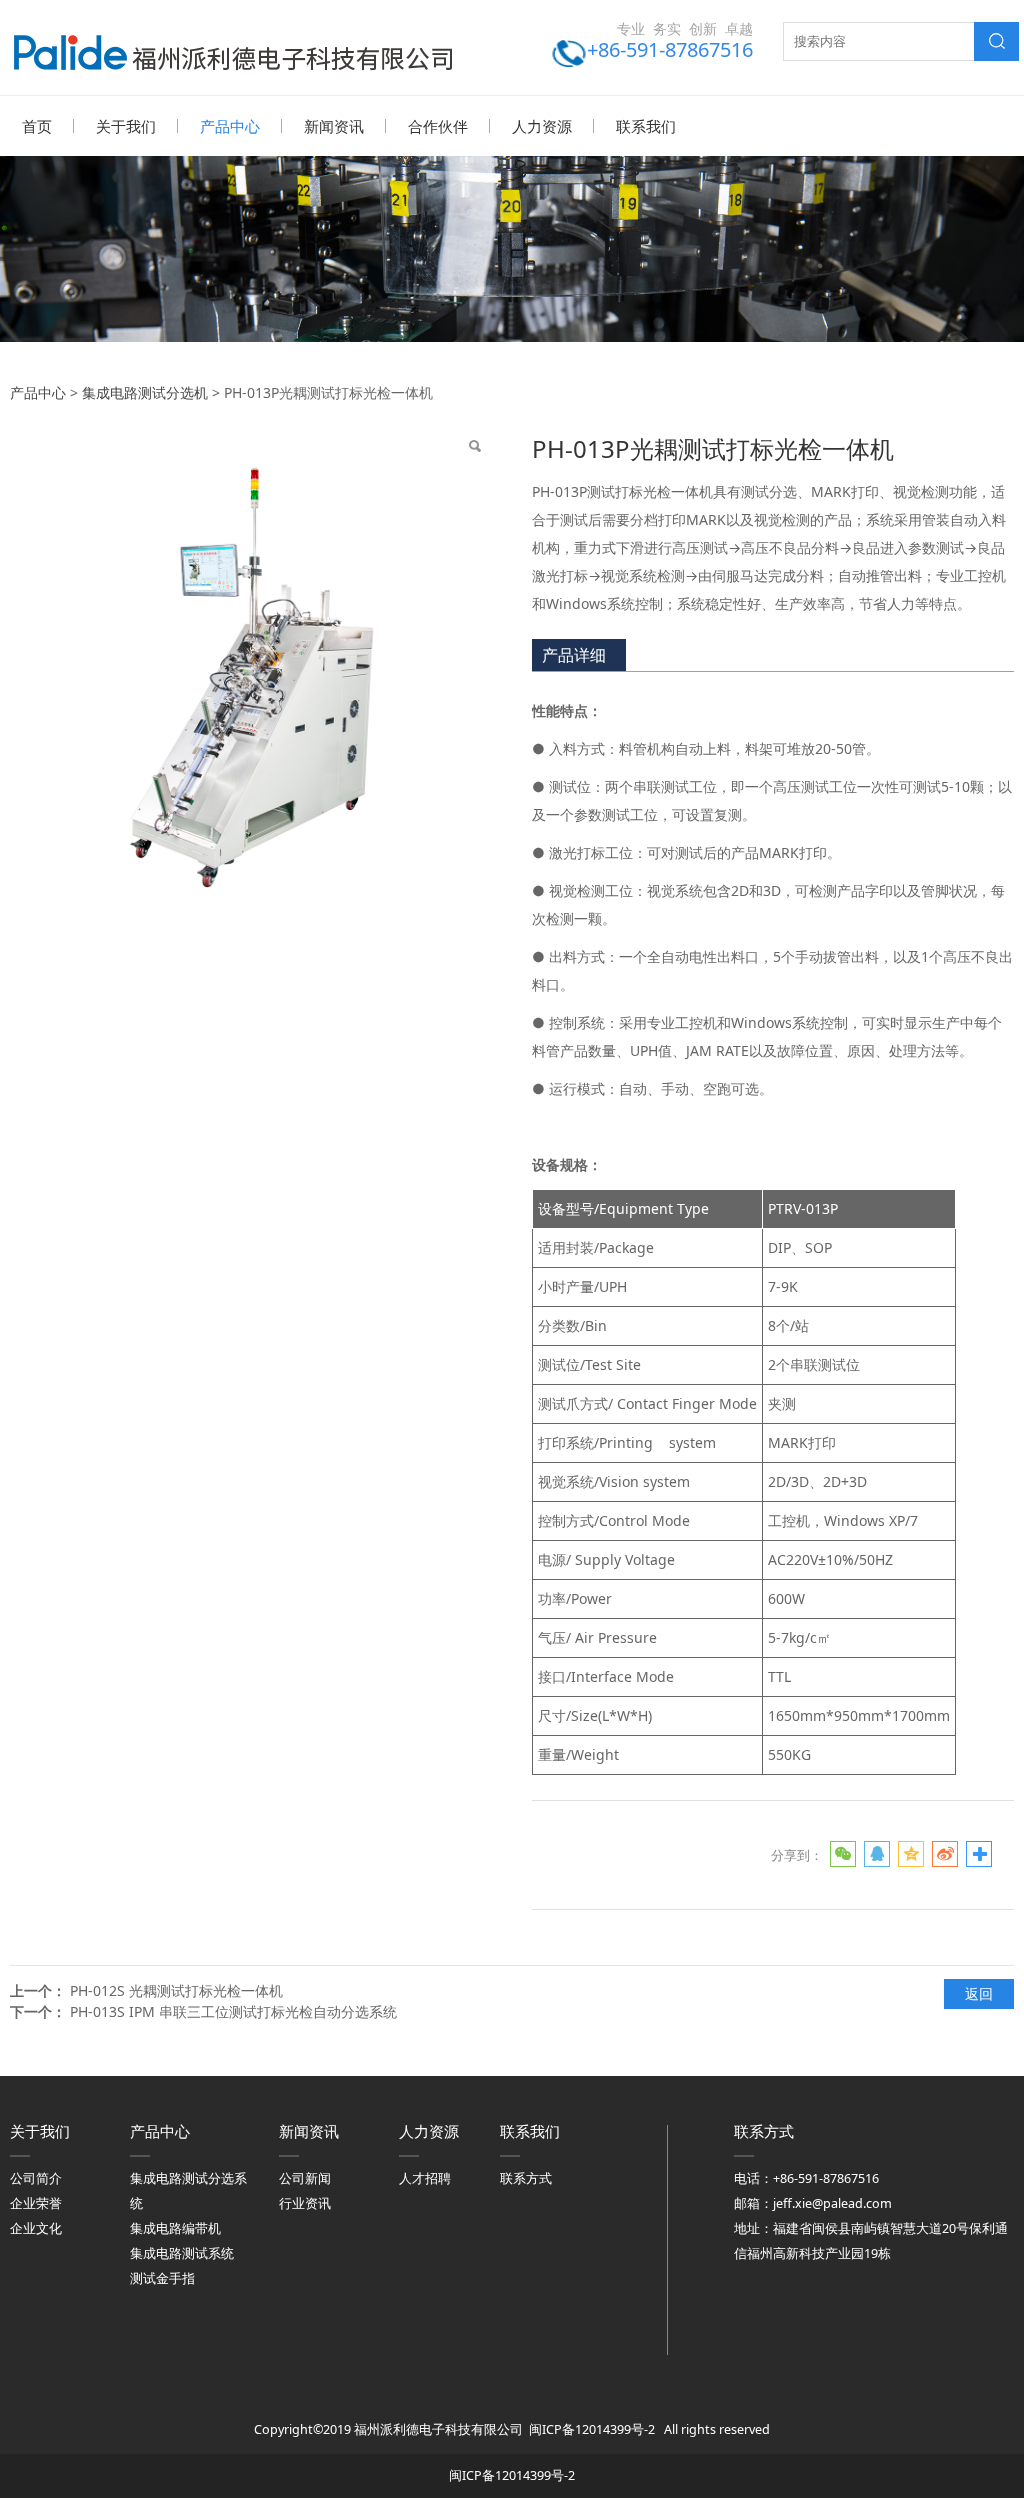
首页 (37, 126)
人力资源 (542, 126)
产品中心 (230, 126)
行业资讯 (305, 2203)
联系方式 (526, 2178)
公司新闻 (305, 2178)
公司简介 (36, 2178)
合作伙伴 (438, 126)
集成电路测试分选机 (145, 392)
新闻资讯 (334, 126)
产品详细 (574, 655)
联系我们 (646, 126)
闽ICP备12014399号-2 (592, 2429)
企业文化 (36, 2228)
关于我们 (126, 126)
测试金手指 (162, 2278)
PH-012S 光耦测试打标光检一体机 (176, 1990)
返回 (979, 1993)
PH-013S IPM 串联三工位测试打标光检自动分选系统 (233, 2011)
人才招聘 (425, 2178)
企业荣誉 (36, 2203)
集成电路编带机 (175, 2228)
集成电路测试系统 (182, 2253)
